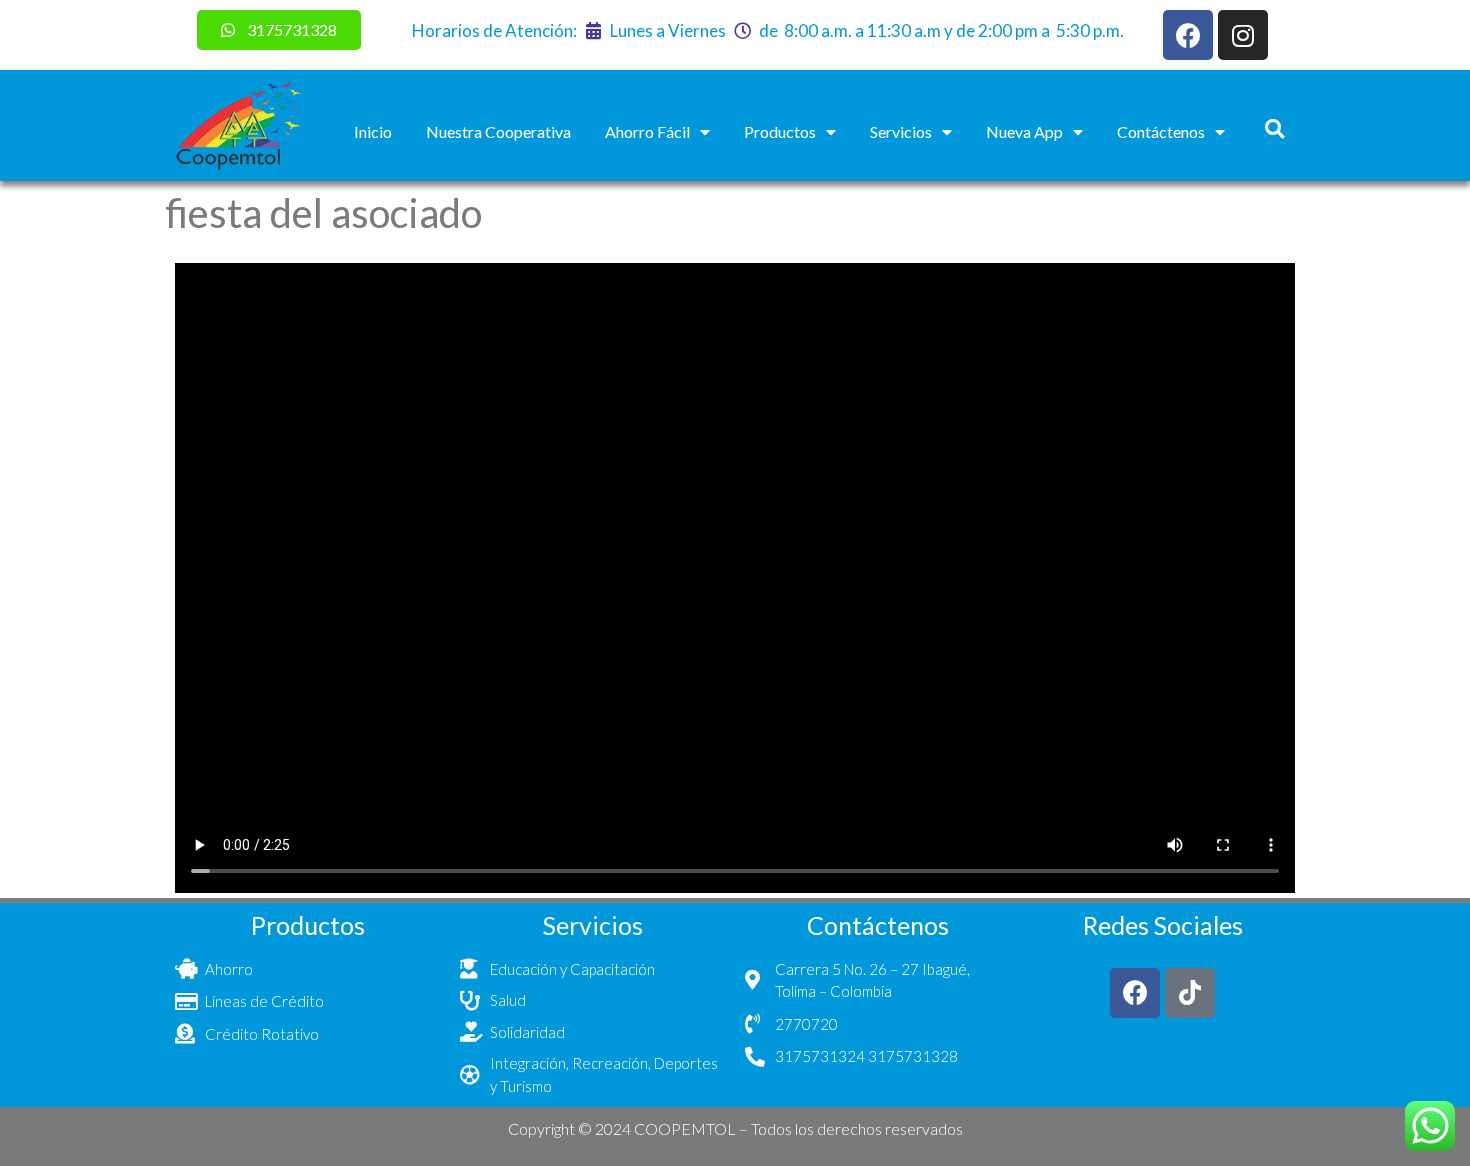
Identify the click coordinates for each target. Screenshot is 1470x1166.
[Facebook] (1188, 35)
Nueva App (1024, 131)
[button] (1274, 128)
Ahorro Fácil (647, 131)
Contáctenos (1161, 131)
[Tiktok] (1190, 993)
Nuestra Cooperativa (498, 131)
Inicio (373, 131)
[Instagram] (1243, 35)
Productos (780, 131)
